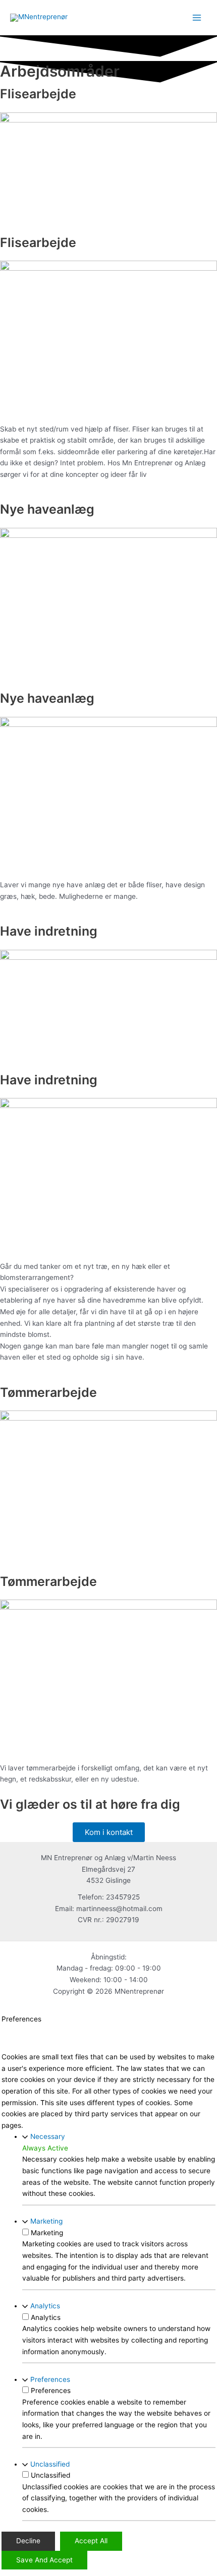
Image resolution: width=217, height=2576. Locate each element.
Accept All (91, 2541)
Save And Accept (44, 2560)
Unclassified (50, 2464)
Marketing (46, 2221)
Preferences (50, 2379)
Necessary (48, 2136)
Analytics (45, 2306)
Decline (28, 2541)
